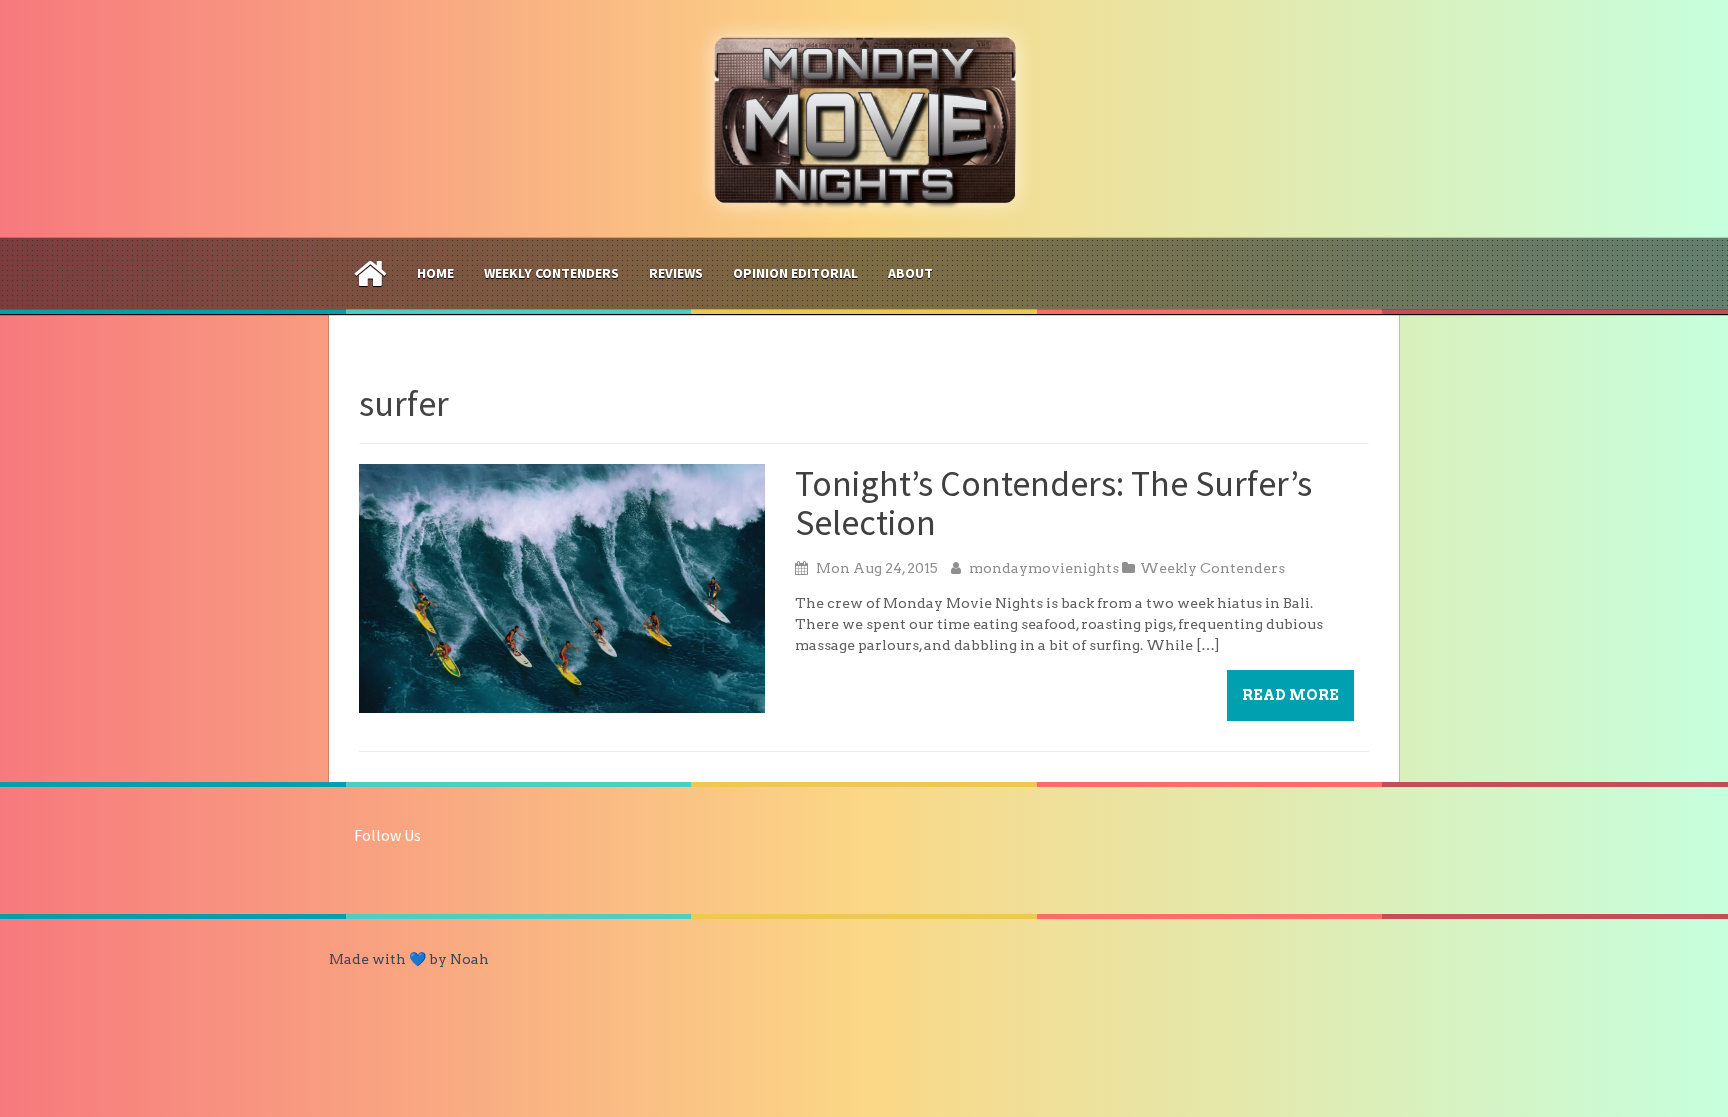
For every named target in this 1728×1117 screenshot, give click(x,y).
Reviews (676, 273)
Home (435, 273)
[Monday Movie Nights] (864, 118)
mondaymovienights (1044, 568)
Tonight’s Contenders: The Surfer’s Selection (1053, 503)
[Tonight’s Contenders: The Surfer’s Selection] (562, 587)
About (910, 273)
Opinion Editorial (795, 273)
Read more (1290, 695)
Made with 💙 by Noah (409, 959)
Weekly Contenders (551, 273)
